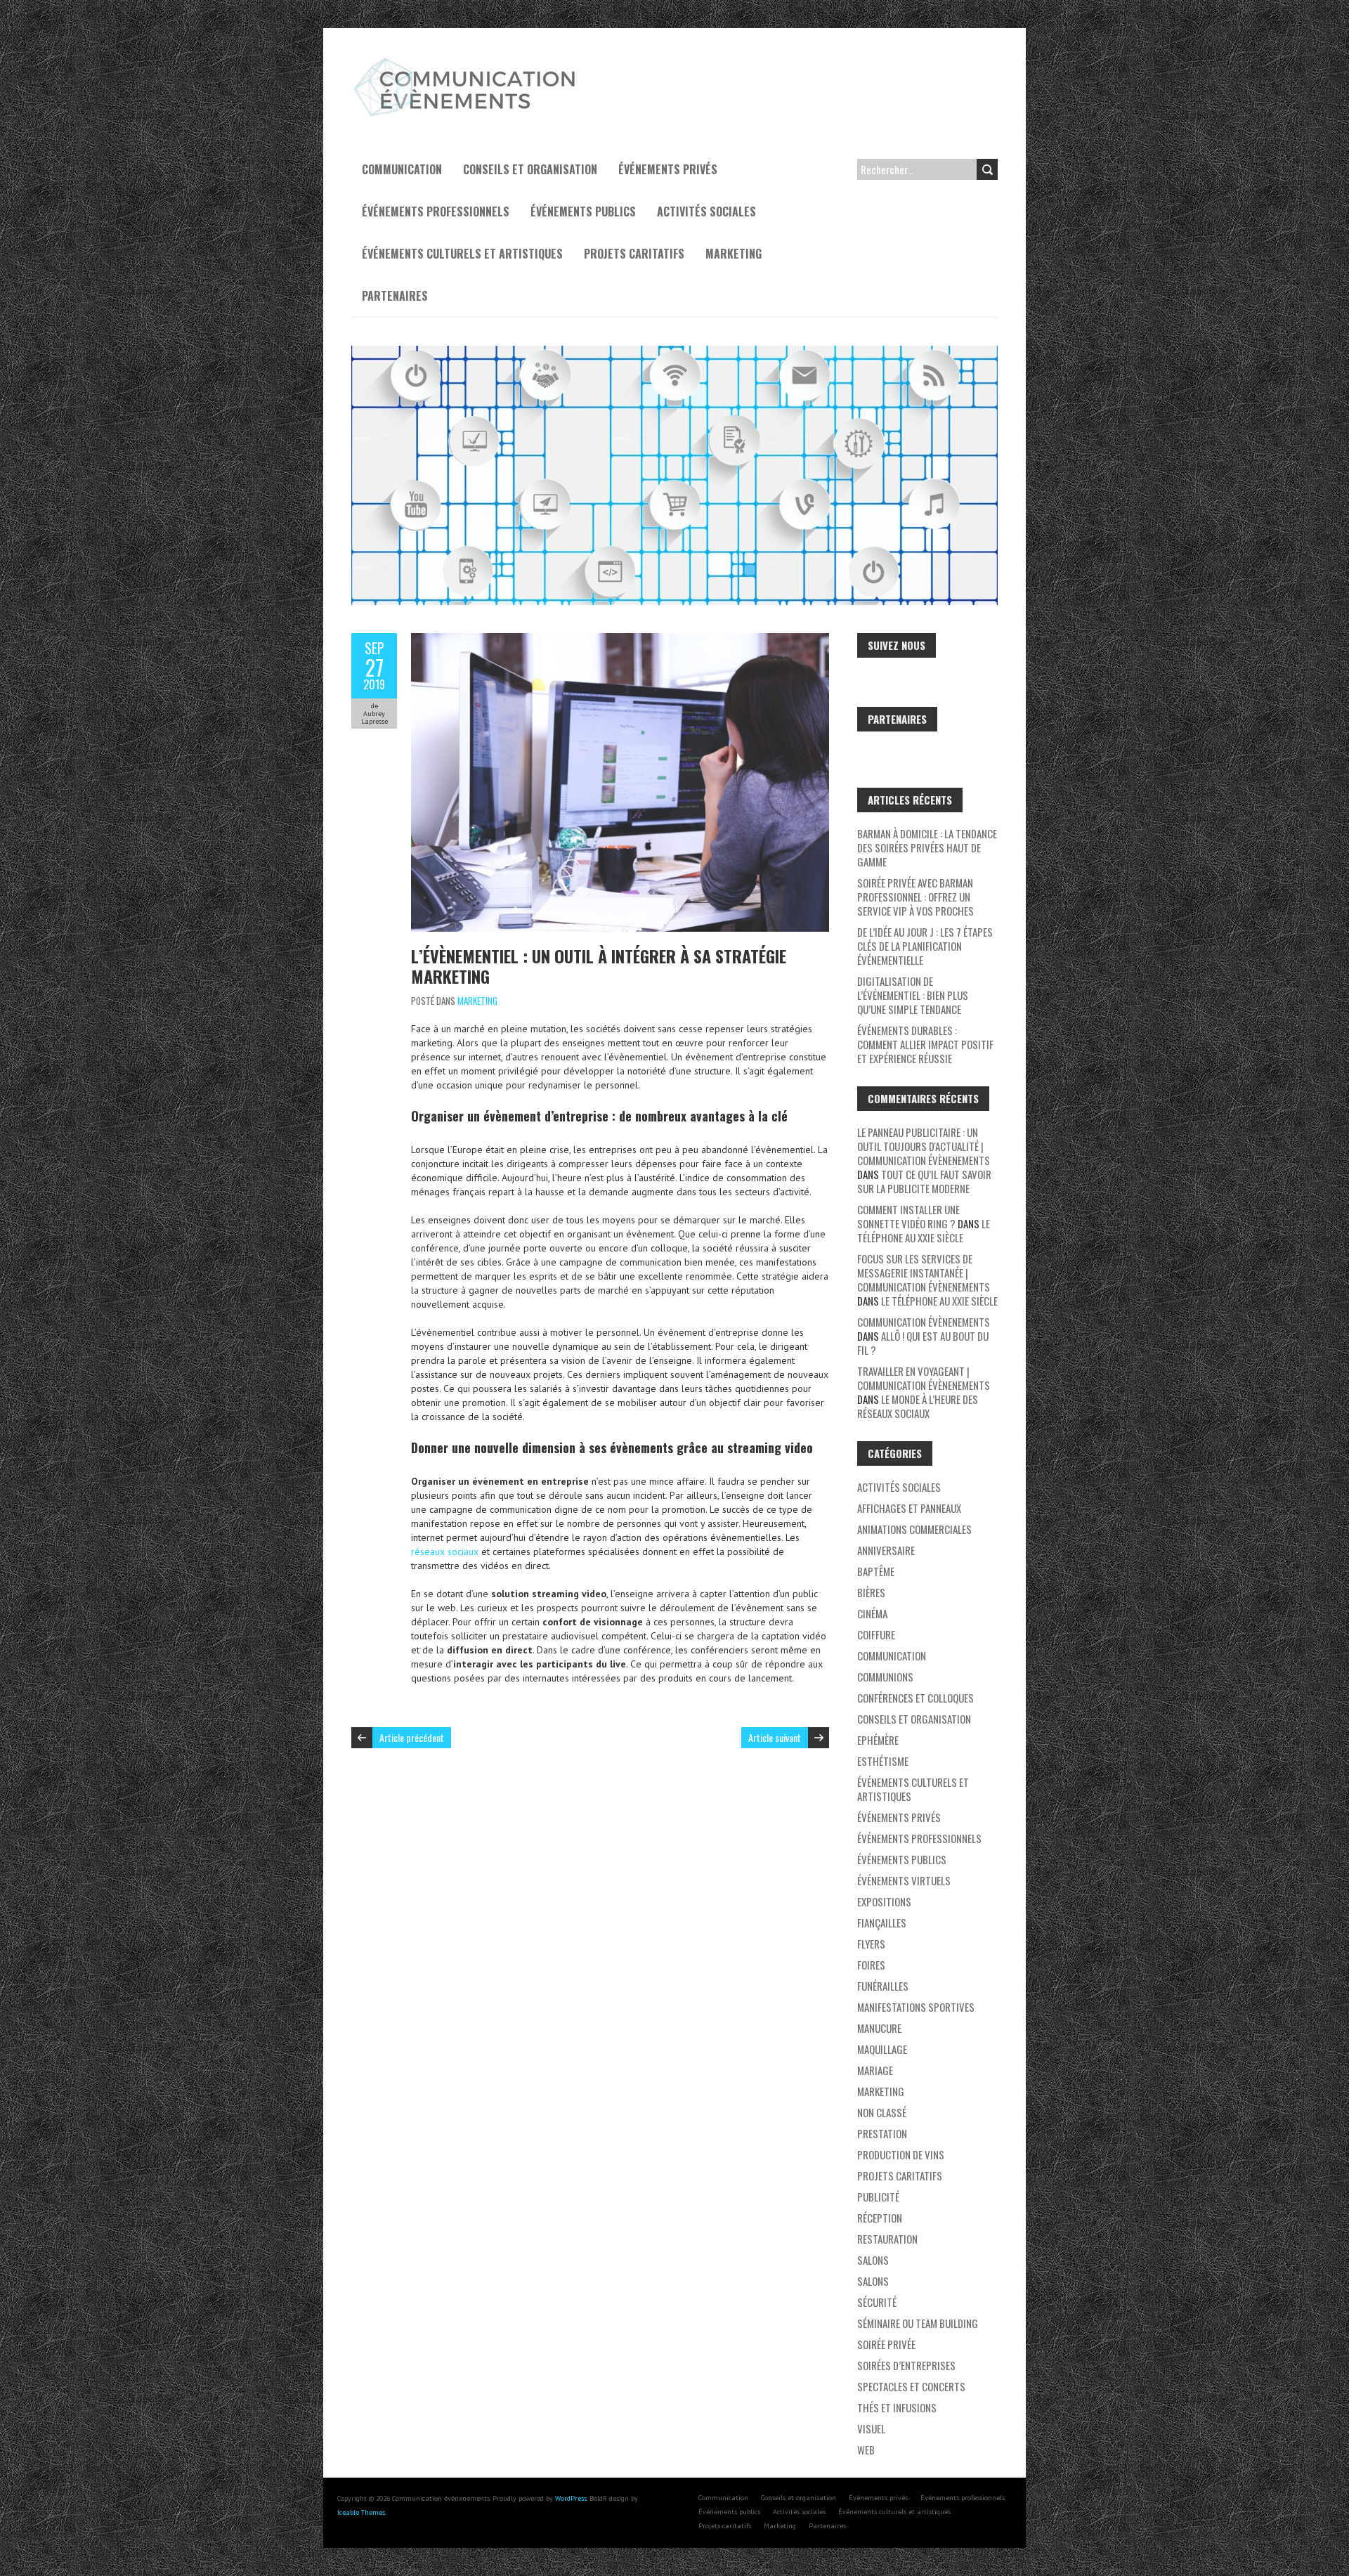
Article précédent (412, 1737)
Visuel (871, 2428)
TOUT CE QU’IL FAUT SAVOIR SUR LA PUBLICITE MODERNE (924, 1181)
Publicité (878, 2197)
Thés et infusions (897, 2407)
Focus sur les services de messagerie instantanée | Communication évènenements (924, 1273)
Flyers (871, 1944)
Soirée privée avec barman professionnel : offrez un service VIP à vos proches (915, 897)
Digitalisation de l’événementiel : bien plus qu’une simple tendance (913, 995)
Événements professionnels (436, 212)
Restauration (887, 2239)
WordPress (571, 2498)
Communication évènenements (924, 1322)
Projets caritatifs (634, 254)
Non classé (882, 2112)
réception (880, 2218)
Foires (871, 1965)
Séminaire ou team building (918, 2323)
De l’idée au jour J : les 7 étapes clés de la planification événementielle (925, 946)
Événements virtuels (904, 1880)
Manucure (879, 2028)
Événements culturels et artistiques (462, 254)
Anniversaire (886, 1550)
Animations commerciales (914, 1529)
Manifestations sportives (916, 2007)
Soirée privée (886, 2344)
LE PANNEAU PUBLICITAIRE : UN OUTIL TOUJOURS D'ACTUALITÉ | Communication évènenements (924, 1146)
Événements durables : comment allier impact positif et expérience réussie (925, 1044)
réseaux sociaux (445, 1552)
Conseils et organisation (530, 169)
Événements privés (668, 169)
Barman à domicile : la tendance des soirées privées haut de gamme (927, 847)
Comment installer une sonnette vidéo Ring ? (908, 1216)
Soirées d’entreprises (906, 2365)
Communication (402, 169)
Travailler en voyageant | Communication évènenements (924, 1378)
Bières (871, 1592)
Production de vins (901, 2154)
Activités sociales (706, 212)
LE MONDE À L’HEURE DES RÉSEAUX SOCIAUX (918, 1406)
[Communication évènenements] (467, 63)
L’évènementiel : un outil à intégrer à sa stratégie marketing (599, 966)
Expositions (884, 1901)
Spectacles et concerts (911, 2386)
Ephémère (878, 1740)
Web (866, 2450)
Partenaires (395, 296)
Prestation (882, 2133)
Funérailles (883, 1986)
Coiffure (876, 1634)
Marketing (734, 254)
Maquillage (882, 2049)
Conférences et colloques (915, 1698)
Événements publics (583, 212)
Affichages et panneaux (909, 1508)
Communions (885, 1677)
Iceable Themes (361, 2512)
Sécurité (877, 2302)
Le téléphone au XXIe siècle (924, 1230)
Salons (873, 2260)
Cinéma (872, 1613)
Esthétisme (883, 1761)
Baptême (876, 1571)
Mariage (875, 2070)
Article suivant (775, 1737)
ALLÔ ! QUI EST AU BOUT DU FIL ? (923, 1343)
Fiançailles (882, 1923)
